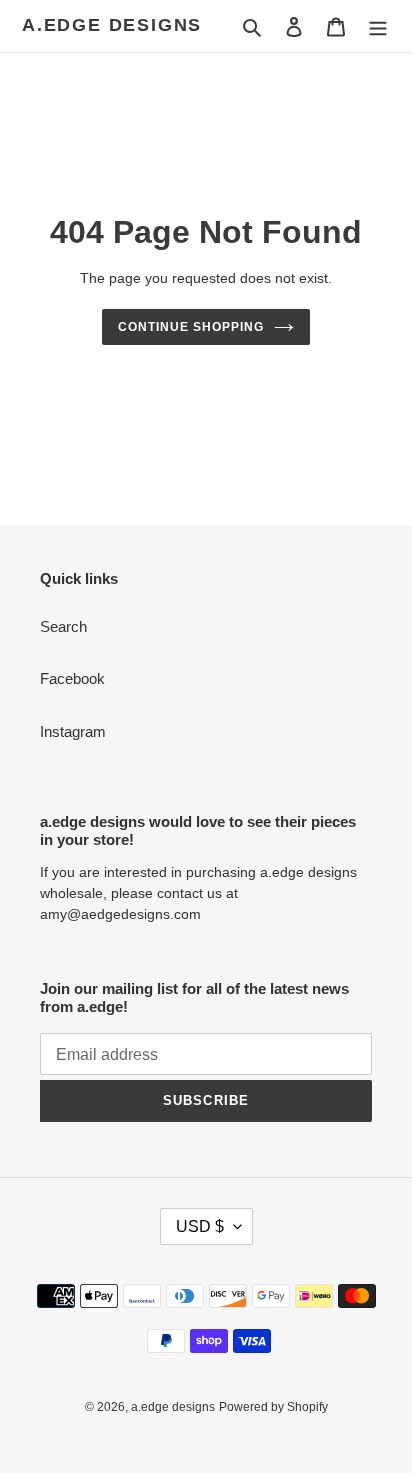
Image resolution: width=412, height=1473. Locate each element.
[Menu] (378, 26)
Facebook (72, 678)
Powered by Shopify (273, 1407)
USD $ (200, 1226)
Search (63, 626)
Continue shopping (191, 327)
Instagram (73, 731)
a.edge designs (112, 25)
